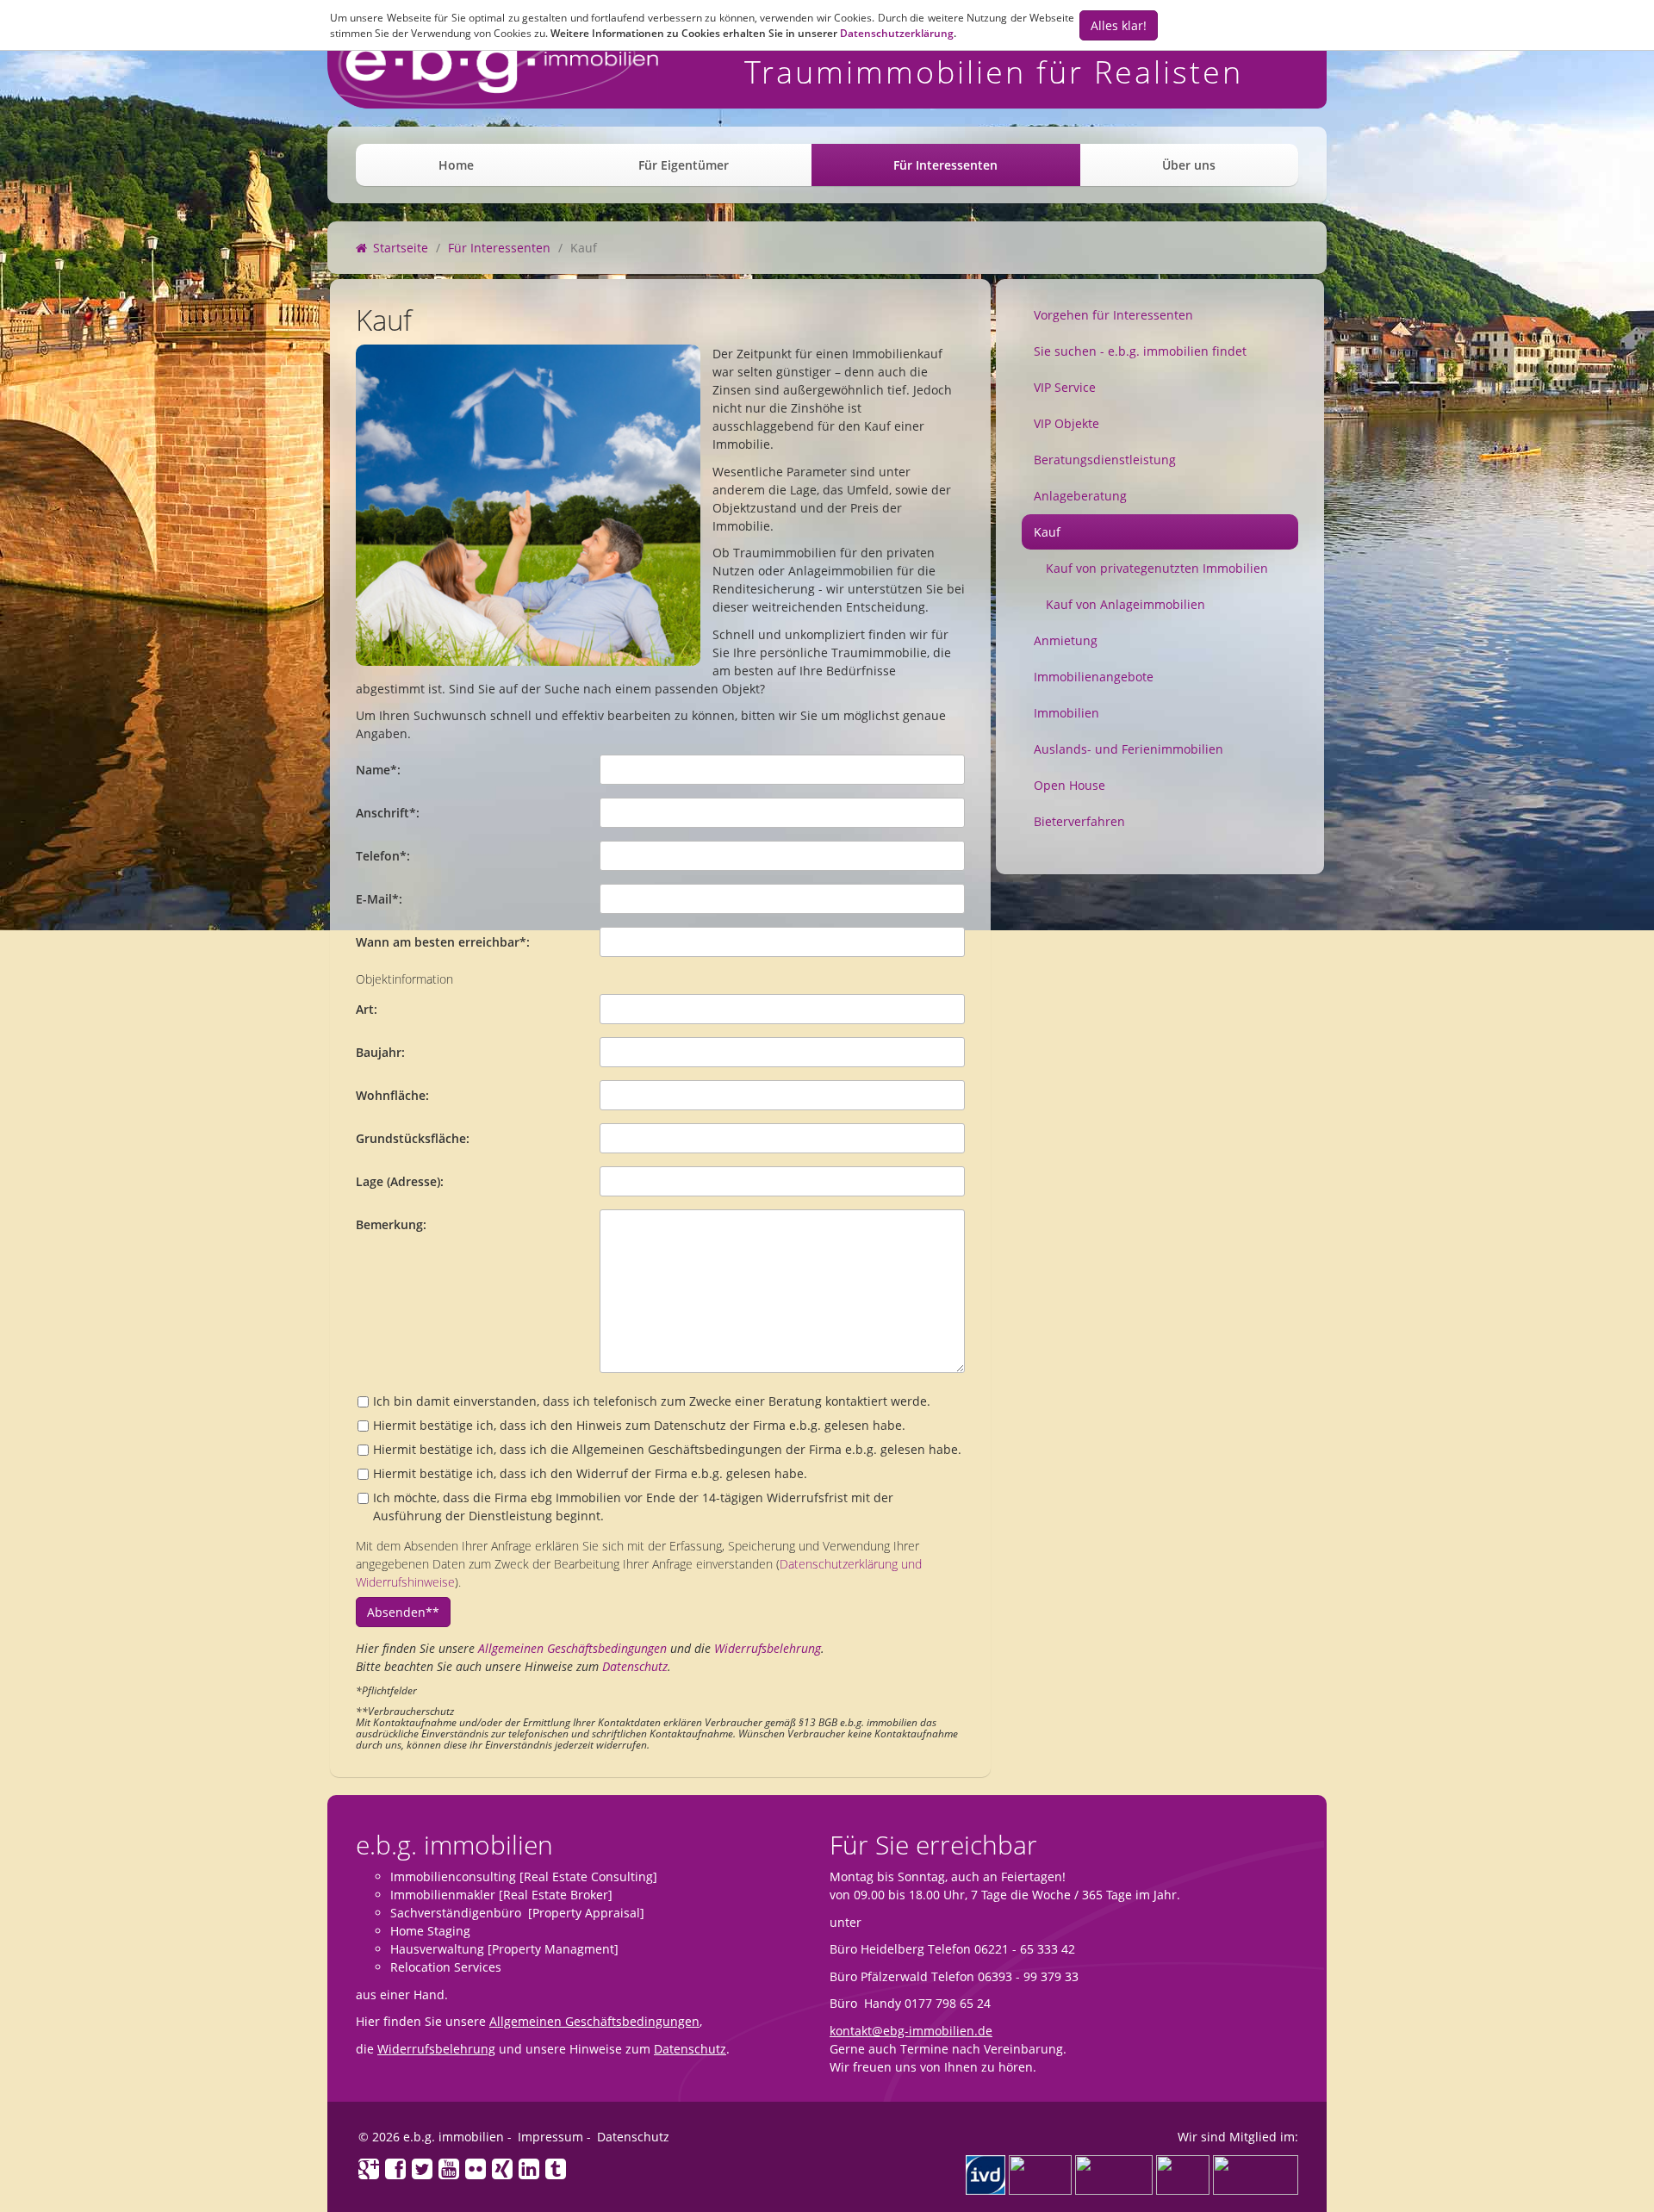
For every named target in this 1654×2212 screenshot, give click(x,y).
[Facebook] (396, 2171)
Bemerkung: (391, 1224)
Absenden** (403, 1612)
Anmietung (1066, 640)
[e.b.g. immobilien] (494, 72)
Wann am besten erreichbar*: (443, 942)
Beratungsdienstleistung (1105, 460)
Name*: (378, 770)
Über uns (1189, 165)
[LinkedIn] (529, 2171)
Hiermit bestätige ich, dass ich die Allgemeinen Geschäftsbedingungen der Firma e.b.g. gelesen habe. (667, 1449)
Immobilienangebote (1094, 677)
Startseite (399, 248)
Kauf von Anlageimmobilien (1125, 604)
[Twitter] (423, 2171)
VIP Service (1065, 387)
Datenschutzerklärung (897, 33)
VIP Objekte (1066, 423)
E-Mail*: (379, 899)
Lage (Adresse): (400, 1181)
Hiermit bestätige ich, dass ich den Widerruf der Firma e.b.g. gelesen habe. (590, 1473)
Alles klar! (1119, 25)
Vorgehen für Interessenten (1113, 315)
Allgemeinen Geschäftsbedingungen (572, 1648)
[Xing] (503, 2171)
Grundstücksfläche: (413, 1138)
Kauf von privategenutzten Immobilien (1157, 568)
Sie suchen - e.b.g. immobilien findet (1140, 351)
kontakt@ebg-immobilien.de (911, 2031)
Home (456, 165)
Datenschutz (635, 1666)
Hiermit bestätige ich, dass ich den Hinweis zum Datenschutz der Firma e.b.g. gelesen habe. (639, 1425)
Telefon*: (383, 856)
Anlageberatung (1080, 496)
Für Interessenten (945, 165)
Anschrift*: (388, 813)
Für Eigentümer (684, 165)
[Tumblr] (554, 2171)
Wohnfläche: (392, 1095)
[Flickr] (476, 2171)
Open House (1070, 785)
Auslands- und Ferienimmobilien (1129, 749)
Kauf (1047, 532)
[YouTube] (449, 2171)
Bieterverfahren (1079, 821)
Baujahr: (380, 1052)
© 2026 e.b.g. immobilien (431, 2137)
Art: (367, 1009)
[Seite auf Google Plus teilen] (367, 2171)
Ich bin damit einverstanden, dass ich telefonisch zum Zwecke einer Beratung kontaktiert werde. (652, 1401)
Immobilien (1066, 713)
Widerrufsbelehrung (768, 1648)
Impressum (550, 2137)
